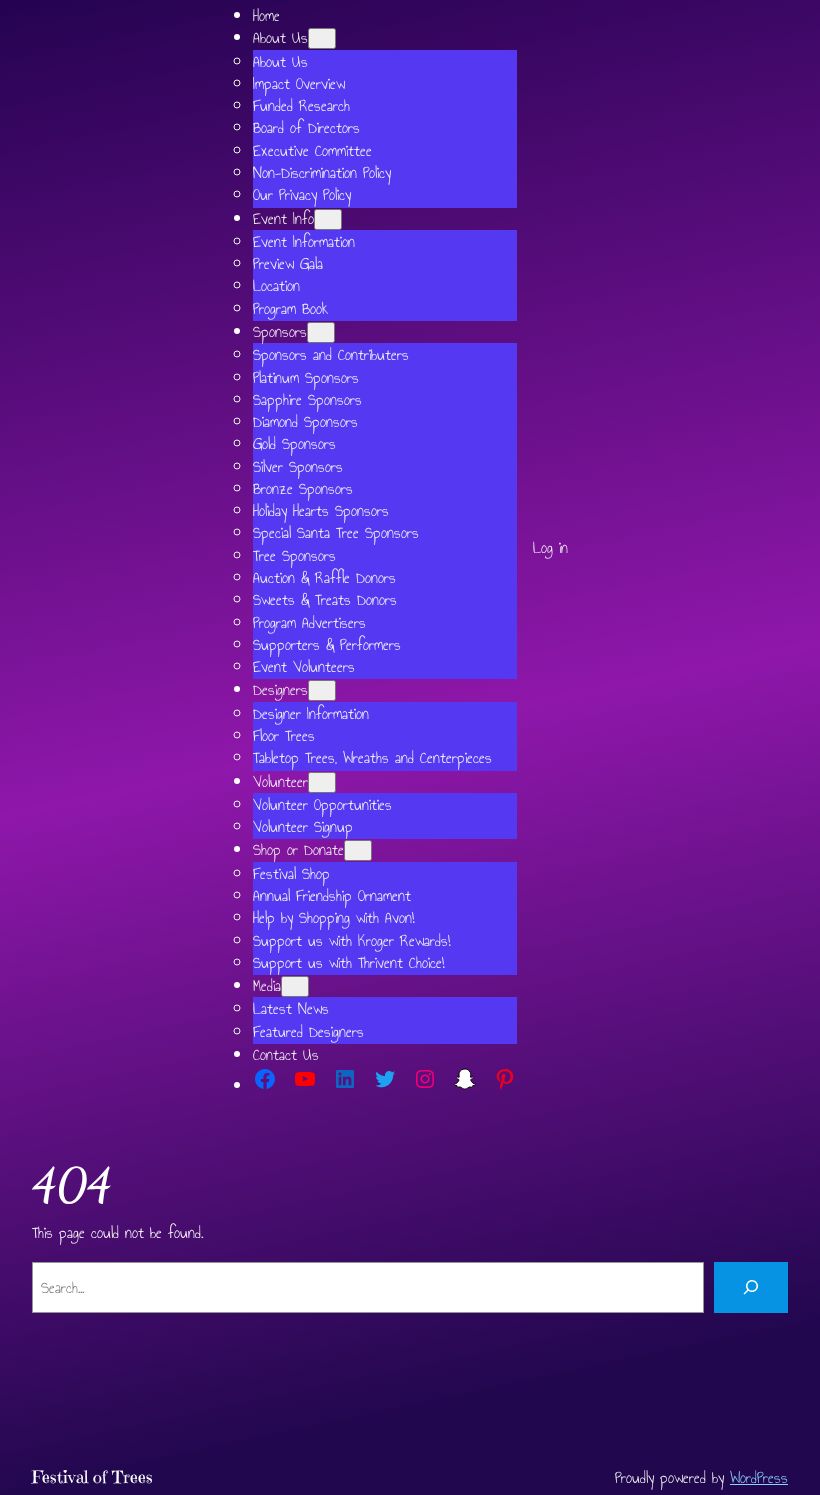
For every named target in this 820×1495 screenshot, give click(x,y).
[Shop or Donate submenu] (358, 850)
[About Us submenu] (322, 38)
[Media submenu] (295, 986)
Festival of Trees (92, 1477)
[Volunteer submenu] (322, 782)
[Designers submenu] (322, 690)
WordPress (759, 1477)
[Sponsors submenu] (321, 332)
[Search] (751, 1287)
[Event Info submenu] (328, 219)
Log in (550, 547)
